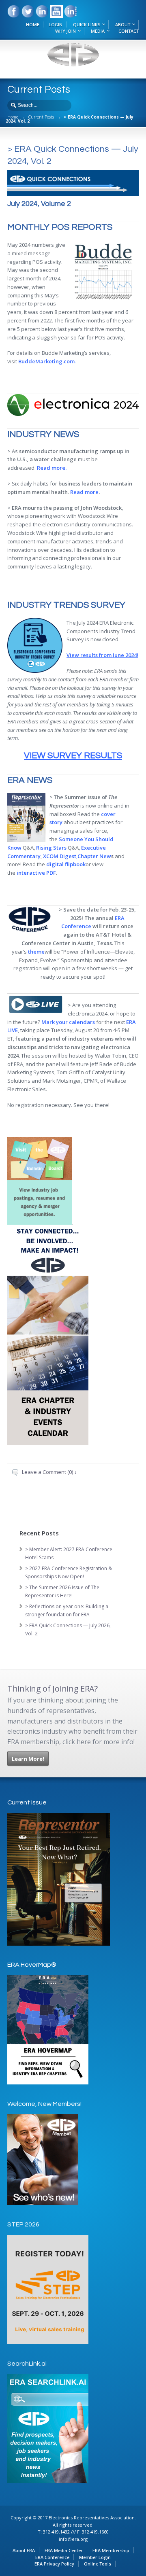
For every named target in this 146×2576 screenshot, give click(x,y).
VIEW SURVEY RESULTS (73, 756)
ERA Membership (111, 2550)
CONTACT (129, 31)
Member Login (95, 2557)
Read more (84, 492)
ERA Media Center (64, 2550)
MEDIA (98, 31)
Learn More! (28, 1759)
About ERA (24, 2550)
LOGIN (56, 24)
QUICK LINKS (87, 24)
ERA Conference (52, 2557)
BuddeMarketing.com (46, 361)
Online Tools (98, 2564)
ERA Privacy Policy (54, 2564)
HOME (33, 24)
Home (13, 117)
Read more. (52, 468)
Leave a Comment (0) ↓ (49, 1472)
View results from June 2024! (102, 655)
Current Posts (41, 117)
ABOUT (123, 24)
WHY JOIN (65, 31)
